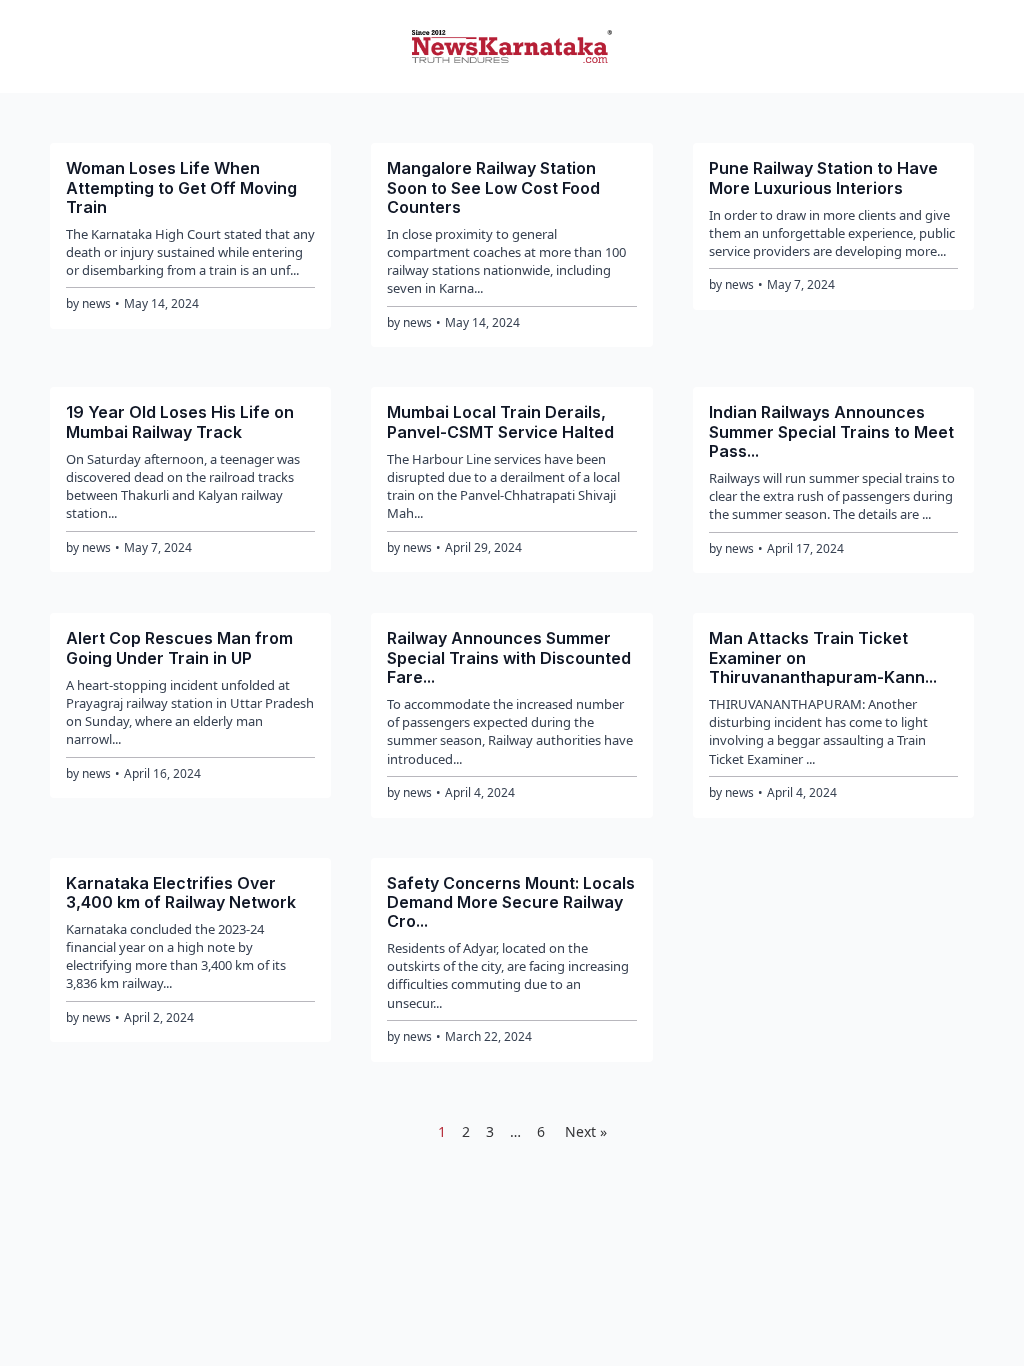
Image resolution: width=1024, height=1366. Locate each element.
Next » (586, 1131)
